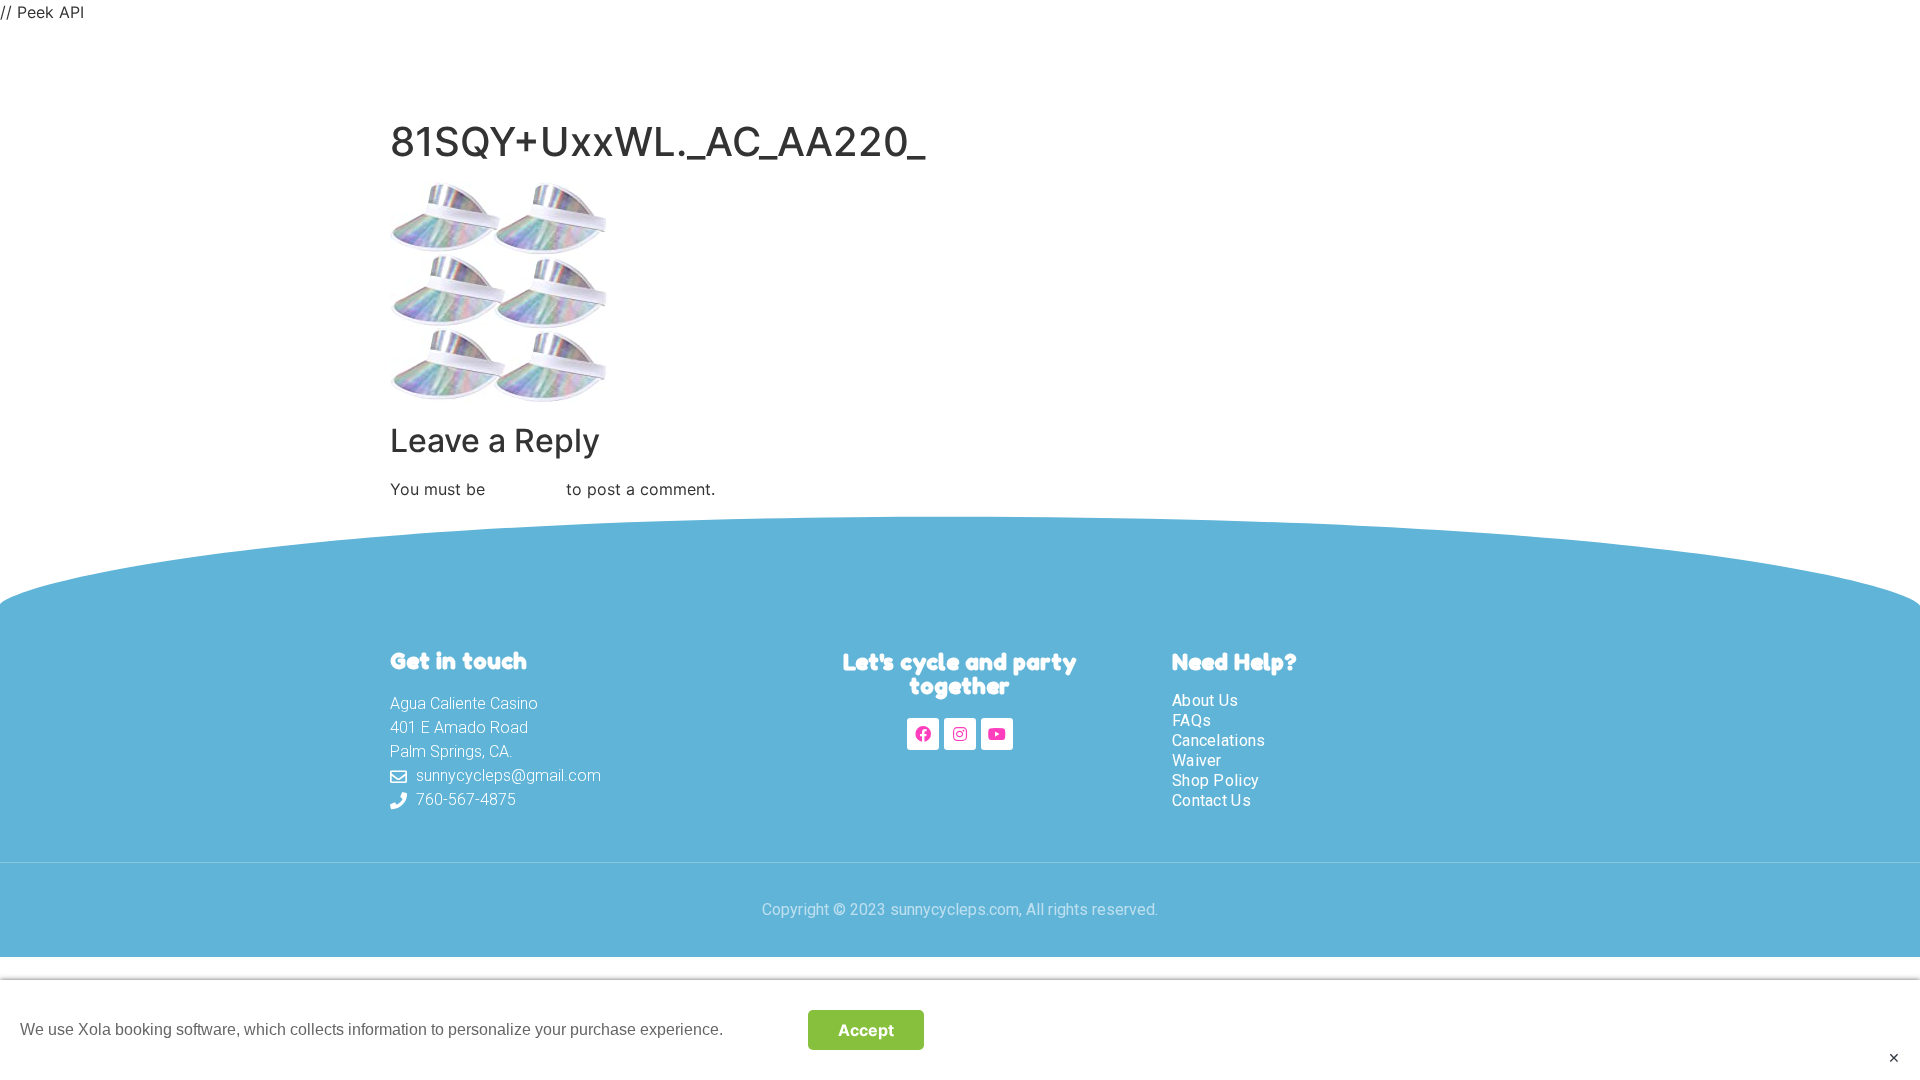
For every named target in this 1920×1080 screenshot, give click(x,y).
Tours (1005, 67)
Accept (866, 1030)
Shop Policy (1215, 780)
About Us (894, 67)
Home (785, 67)
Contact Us (1315, 67)
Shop (1200, 67)
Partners (1449, 67)
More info (760, 1029)
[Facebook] (923, 734)
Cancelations (1219, 740)
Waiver (1105, 67)
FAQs (1191, 720)
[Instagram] (960, 734)
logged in (525, 489)
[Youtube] (997, 734)
